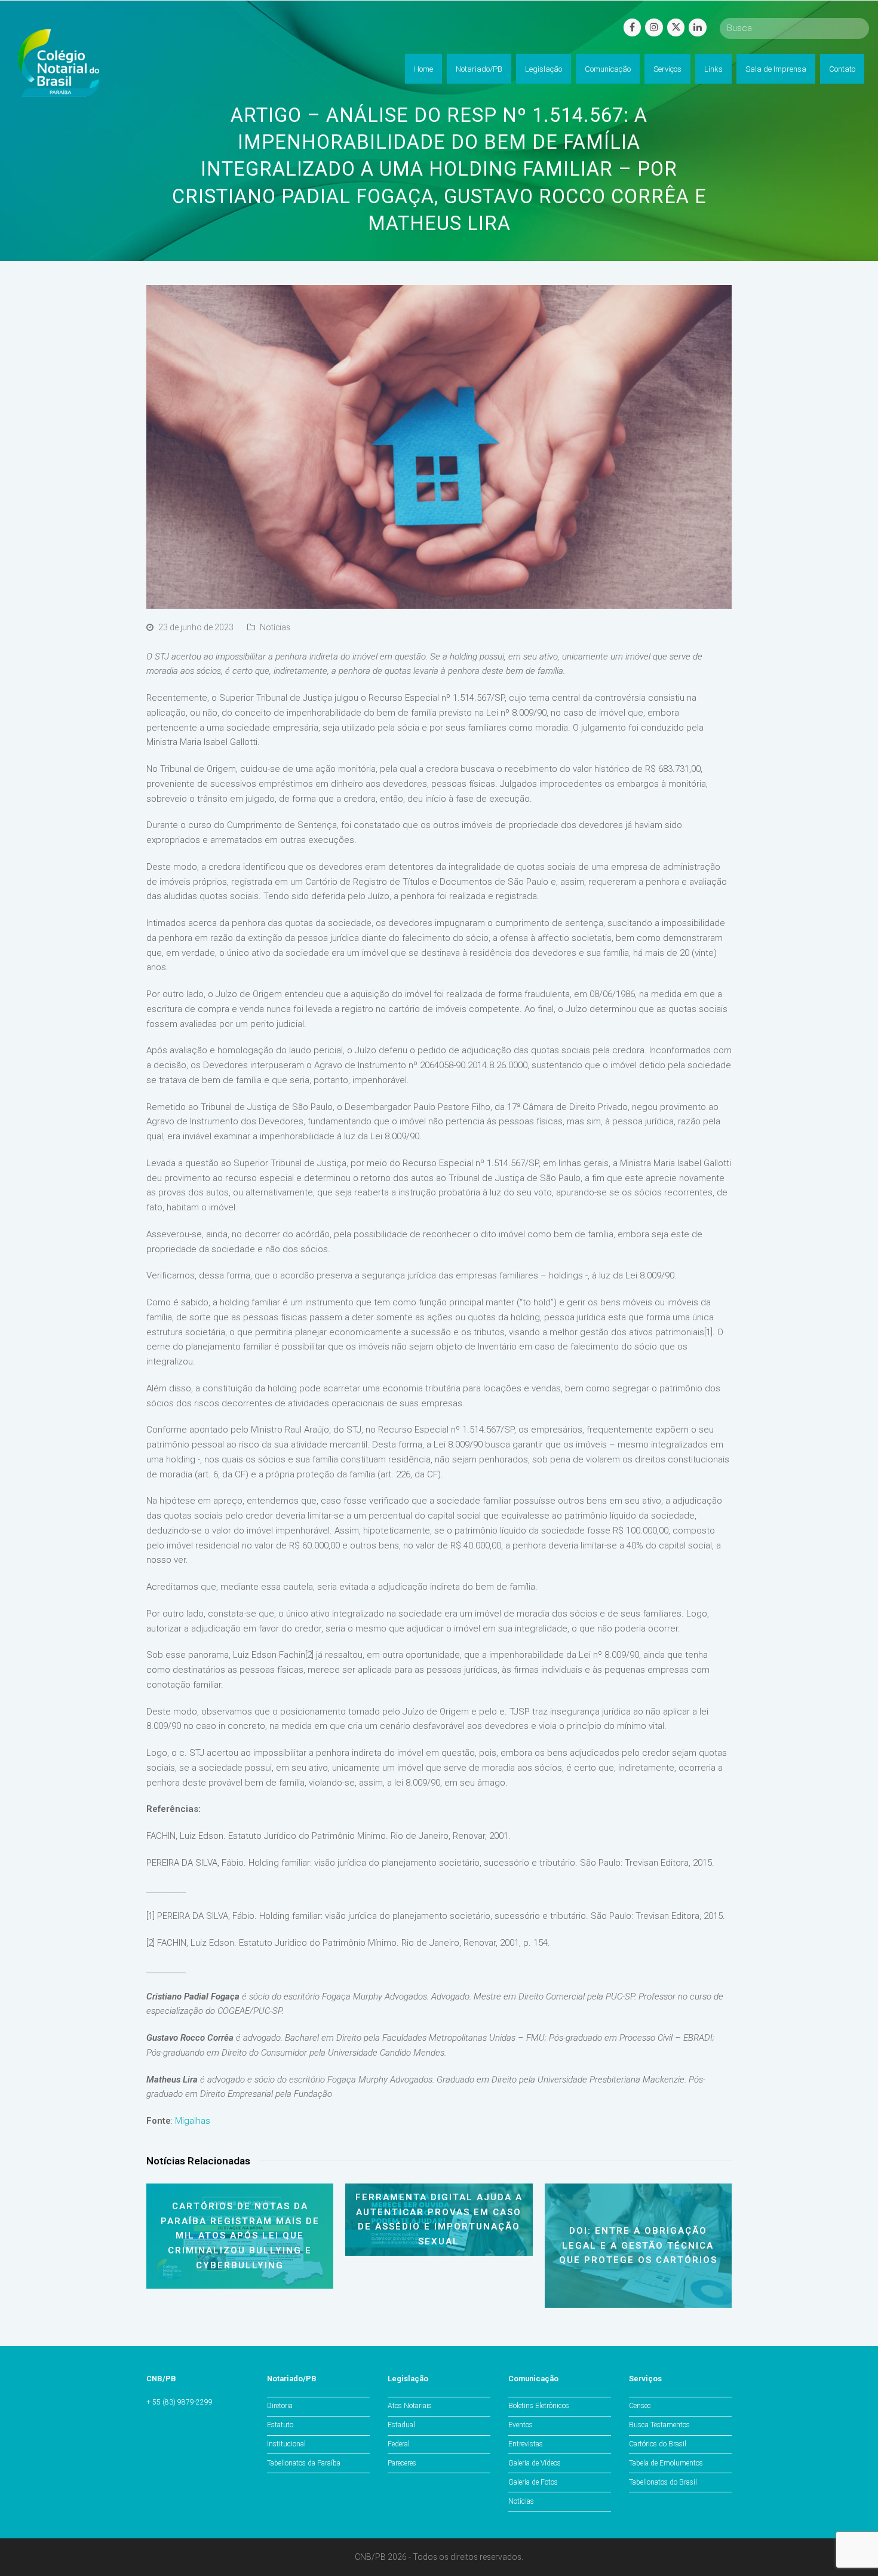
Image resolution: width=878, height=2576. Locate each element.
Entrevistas (526, 2444)
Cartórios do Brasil (658, 2444)
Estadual (401, 2425)
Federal (399, 2444)
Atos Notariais (410, 2406)
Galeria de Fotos (533, 2482)
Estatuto (280, 2425)
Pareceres (402, 2463)
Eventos (521, 2425)
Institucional (286, 2444)
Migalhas (193, 2121)
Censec (640, 2406)
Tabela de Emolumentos (666, 2463)
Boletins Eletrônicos (539, 2406)
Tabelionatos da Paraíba (304, 2463)
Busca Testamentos (659, 2425)
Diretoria (280, 2406)
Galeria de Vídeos (535, 2463)
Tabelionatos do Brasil (663, 2482)
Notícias (275, 627)
